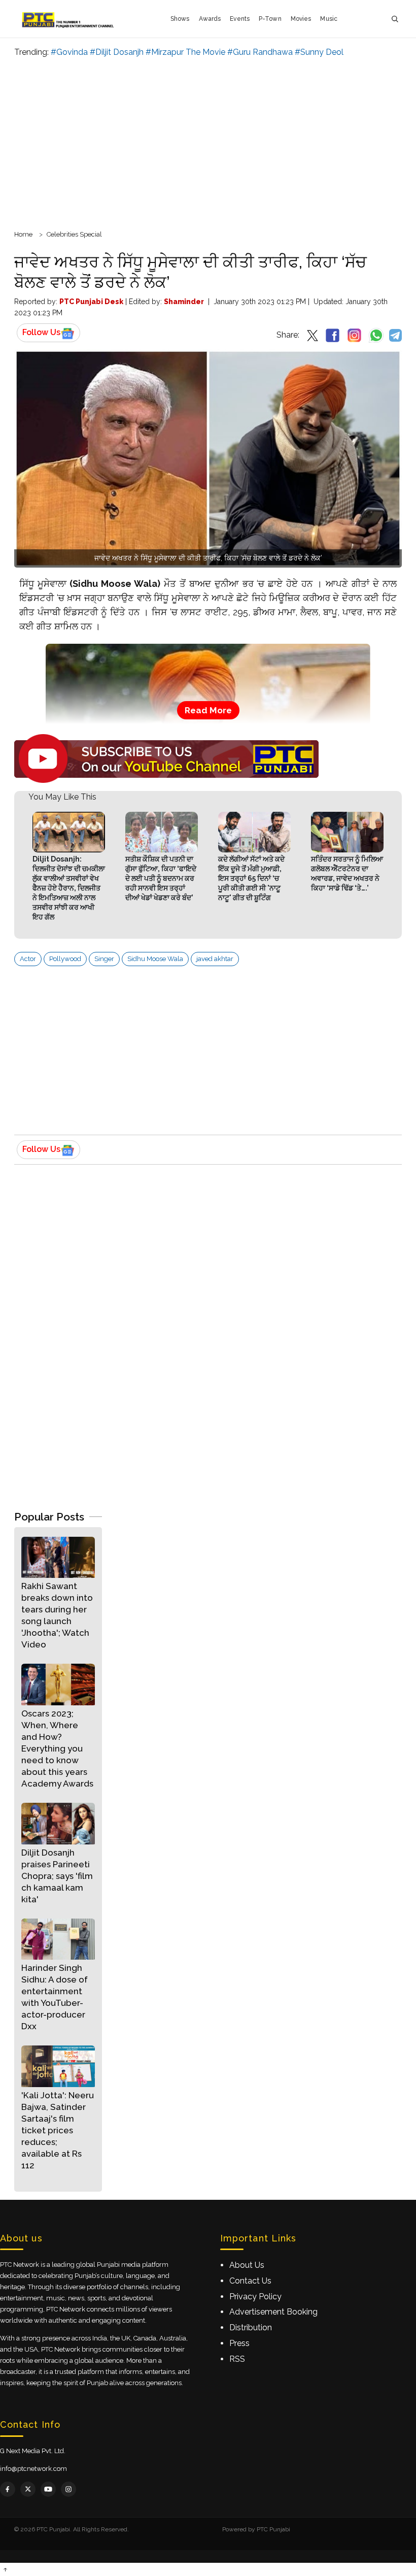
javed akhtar (215, 959)
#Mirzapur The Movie (185, 52)
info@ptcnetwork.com (33, 2469)
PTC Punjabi (273, 2529)
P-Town (270, 19)
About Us (247, 2265)
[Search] (395, 19)
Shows (180, 19)
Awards (210, 19)
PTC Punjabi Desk (91, 302)
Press (239, 2343)
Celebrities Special (74, 234)
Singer (104, 959)
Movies (301, 19)
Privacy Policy (255, 2297)
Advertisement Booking (273, 2312)
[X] (28, 2489)
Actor (28, 959)
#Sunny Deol (319, 52)
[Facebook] (8, 2489)
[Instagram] (68, 2489)
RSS (237, 2359)
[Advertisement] (208, 142)
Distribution (251, 2327)
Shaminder (184, 302)
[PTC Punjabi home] (69, 19)
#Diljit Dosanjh (117, 52)
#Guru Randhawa (260, 52)
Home (23, 234)
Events (240, 19)
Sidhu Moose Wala (155, 959)
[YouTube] (48, 2489)
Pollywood (65, 959)
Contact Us (250, 2281)
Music (329, 19)
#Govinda (69, 52)
